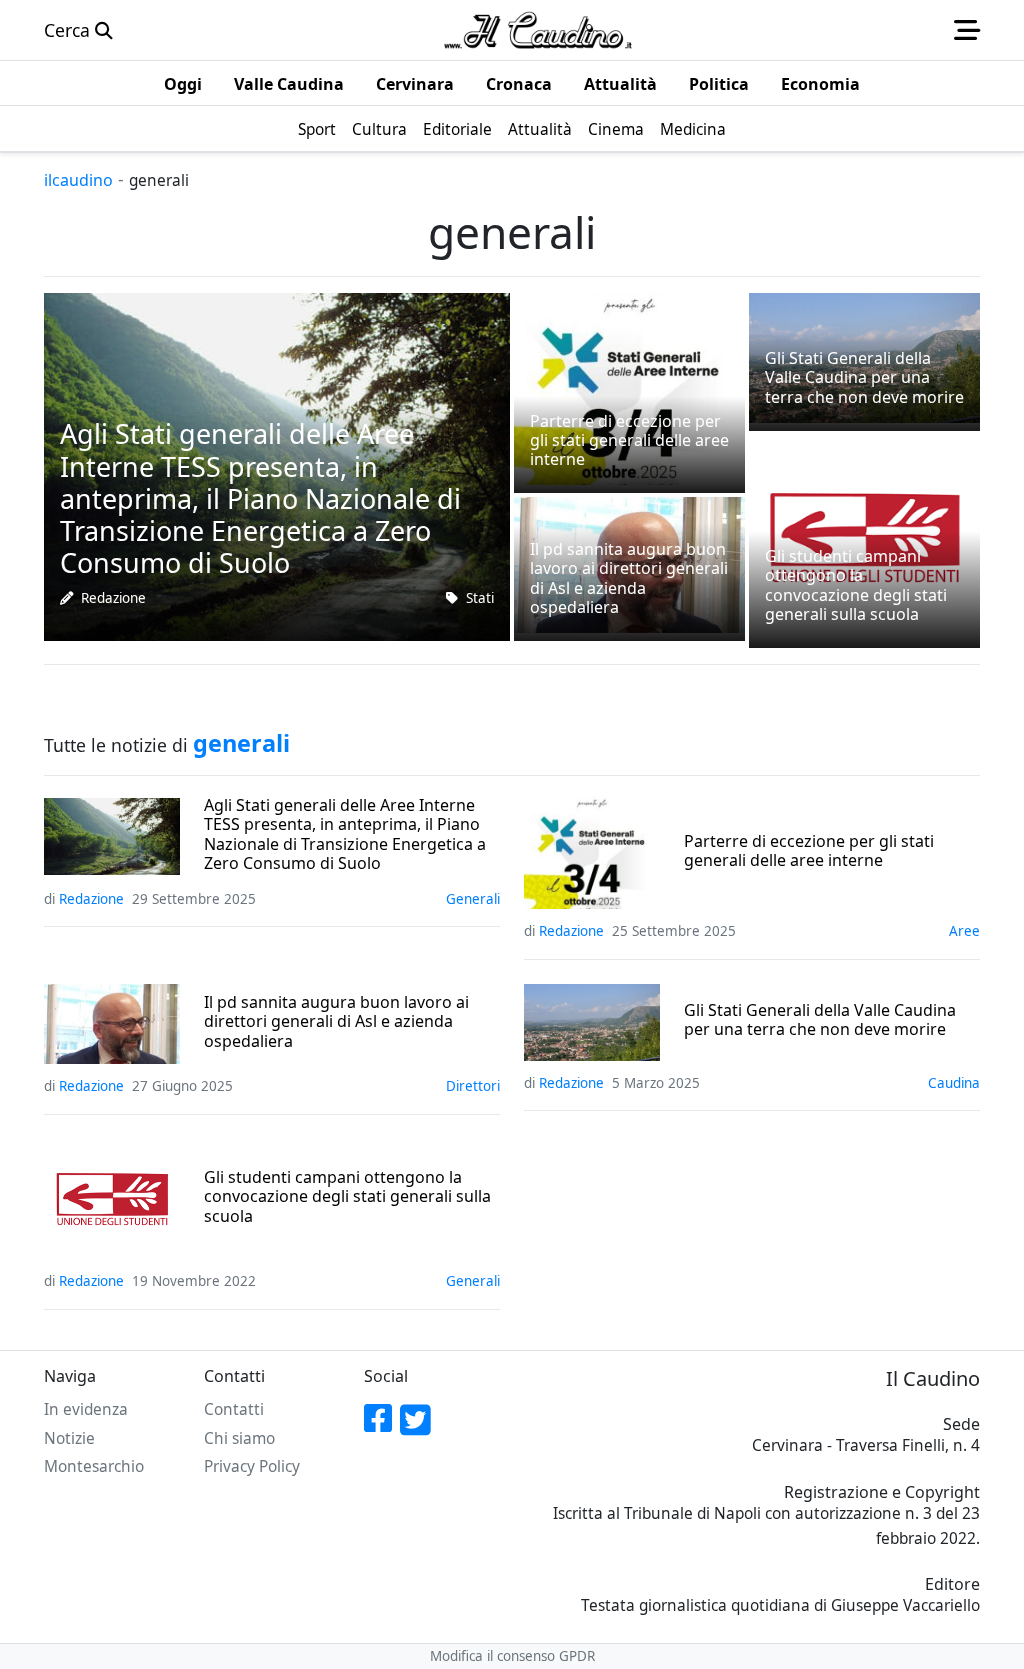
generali (473, 899)
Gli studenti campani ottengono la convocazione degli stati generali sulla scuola (347, 1197)
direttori (473, 1086)
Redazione (113, 598)
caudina (954, 1083)
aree (964, 931)
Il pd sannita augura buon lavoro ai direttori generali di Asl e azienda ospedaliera (336, 1022)
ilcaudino (78, 180)
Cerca (69, 30)
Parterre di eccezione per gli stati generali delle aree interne (809, 851)
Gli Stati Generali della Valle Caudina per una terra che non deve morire (820, 1020)
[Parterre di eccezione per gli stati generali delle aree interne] (629, 387)
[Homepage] (538, 30)
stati (480, 598)
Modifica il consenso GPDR (512, 1656)
